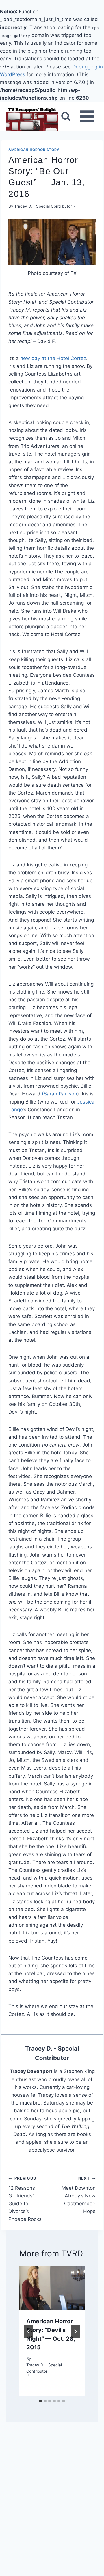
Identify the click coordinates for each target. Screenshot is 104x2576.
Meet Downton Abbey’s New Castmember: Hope (79, 2195)
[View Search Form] (66, 116)
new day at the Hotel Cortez (53, 358)
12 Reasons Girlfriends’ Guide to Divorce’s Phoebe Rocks (25, 2199)
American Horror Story (34, 150)
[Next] (75, 2331)
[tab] (40, 2401)
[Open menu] (87, 117)
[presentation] (52, 2288)
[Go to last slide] (29, 2331)
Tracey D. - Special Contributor (43, 206)
